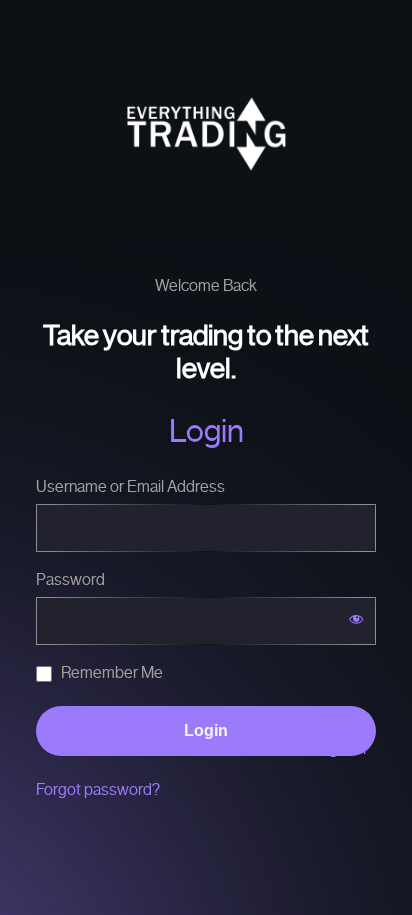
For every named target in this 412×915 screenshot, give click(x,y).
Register (340, 748)
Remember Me (110, 672)
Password (70, 579)
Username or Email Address (130, 486)
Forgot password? (98, 789)
